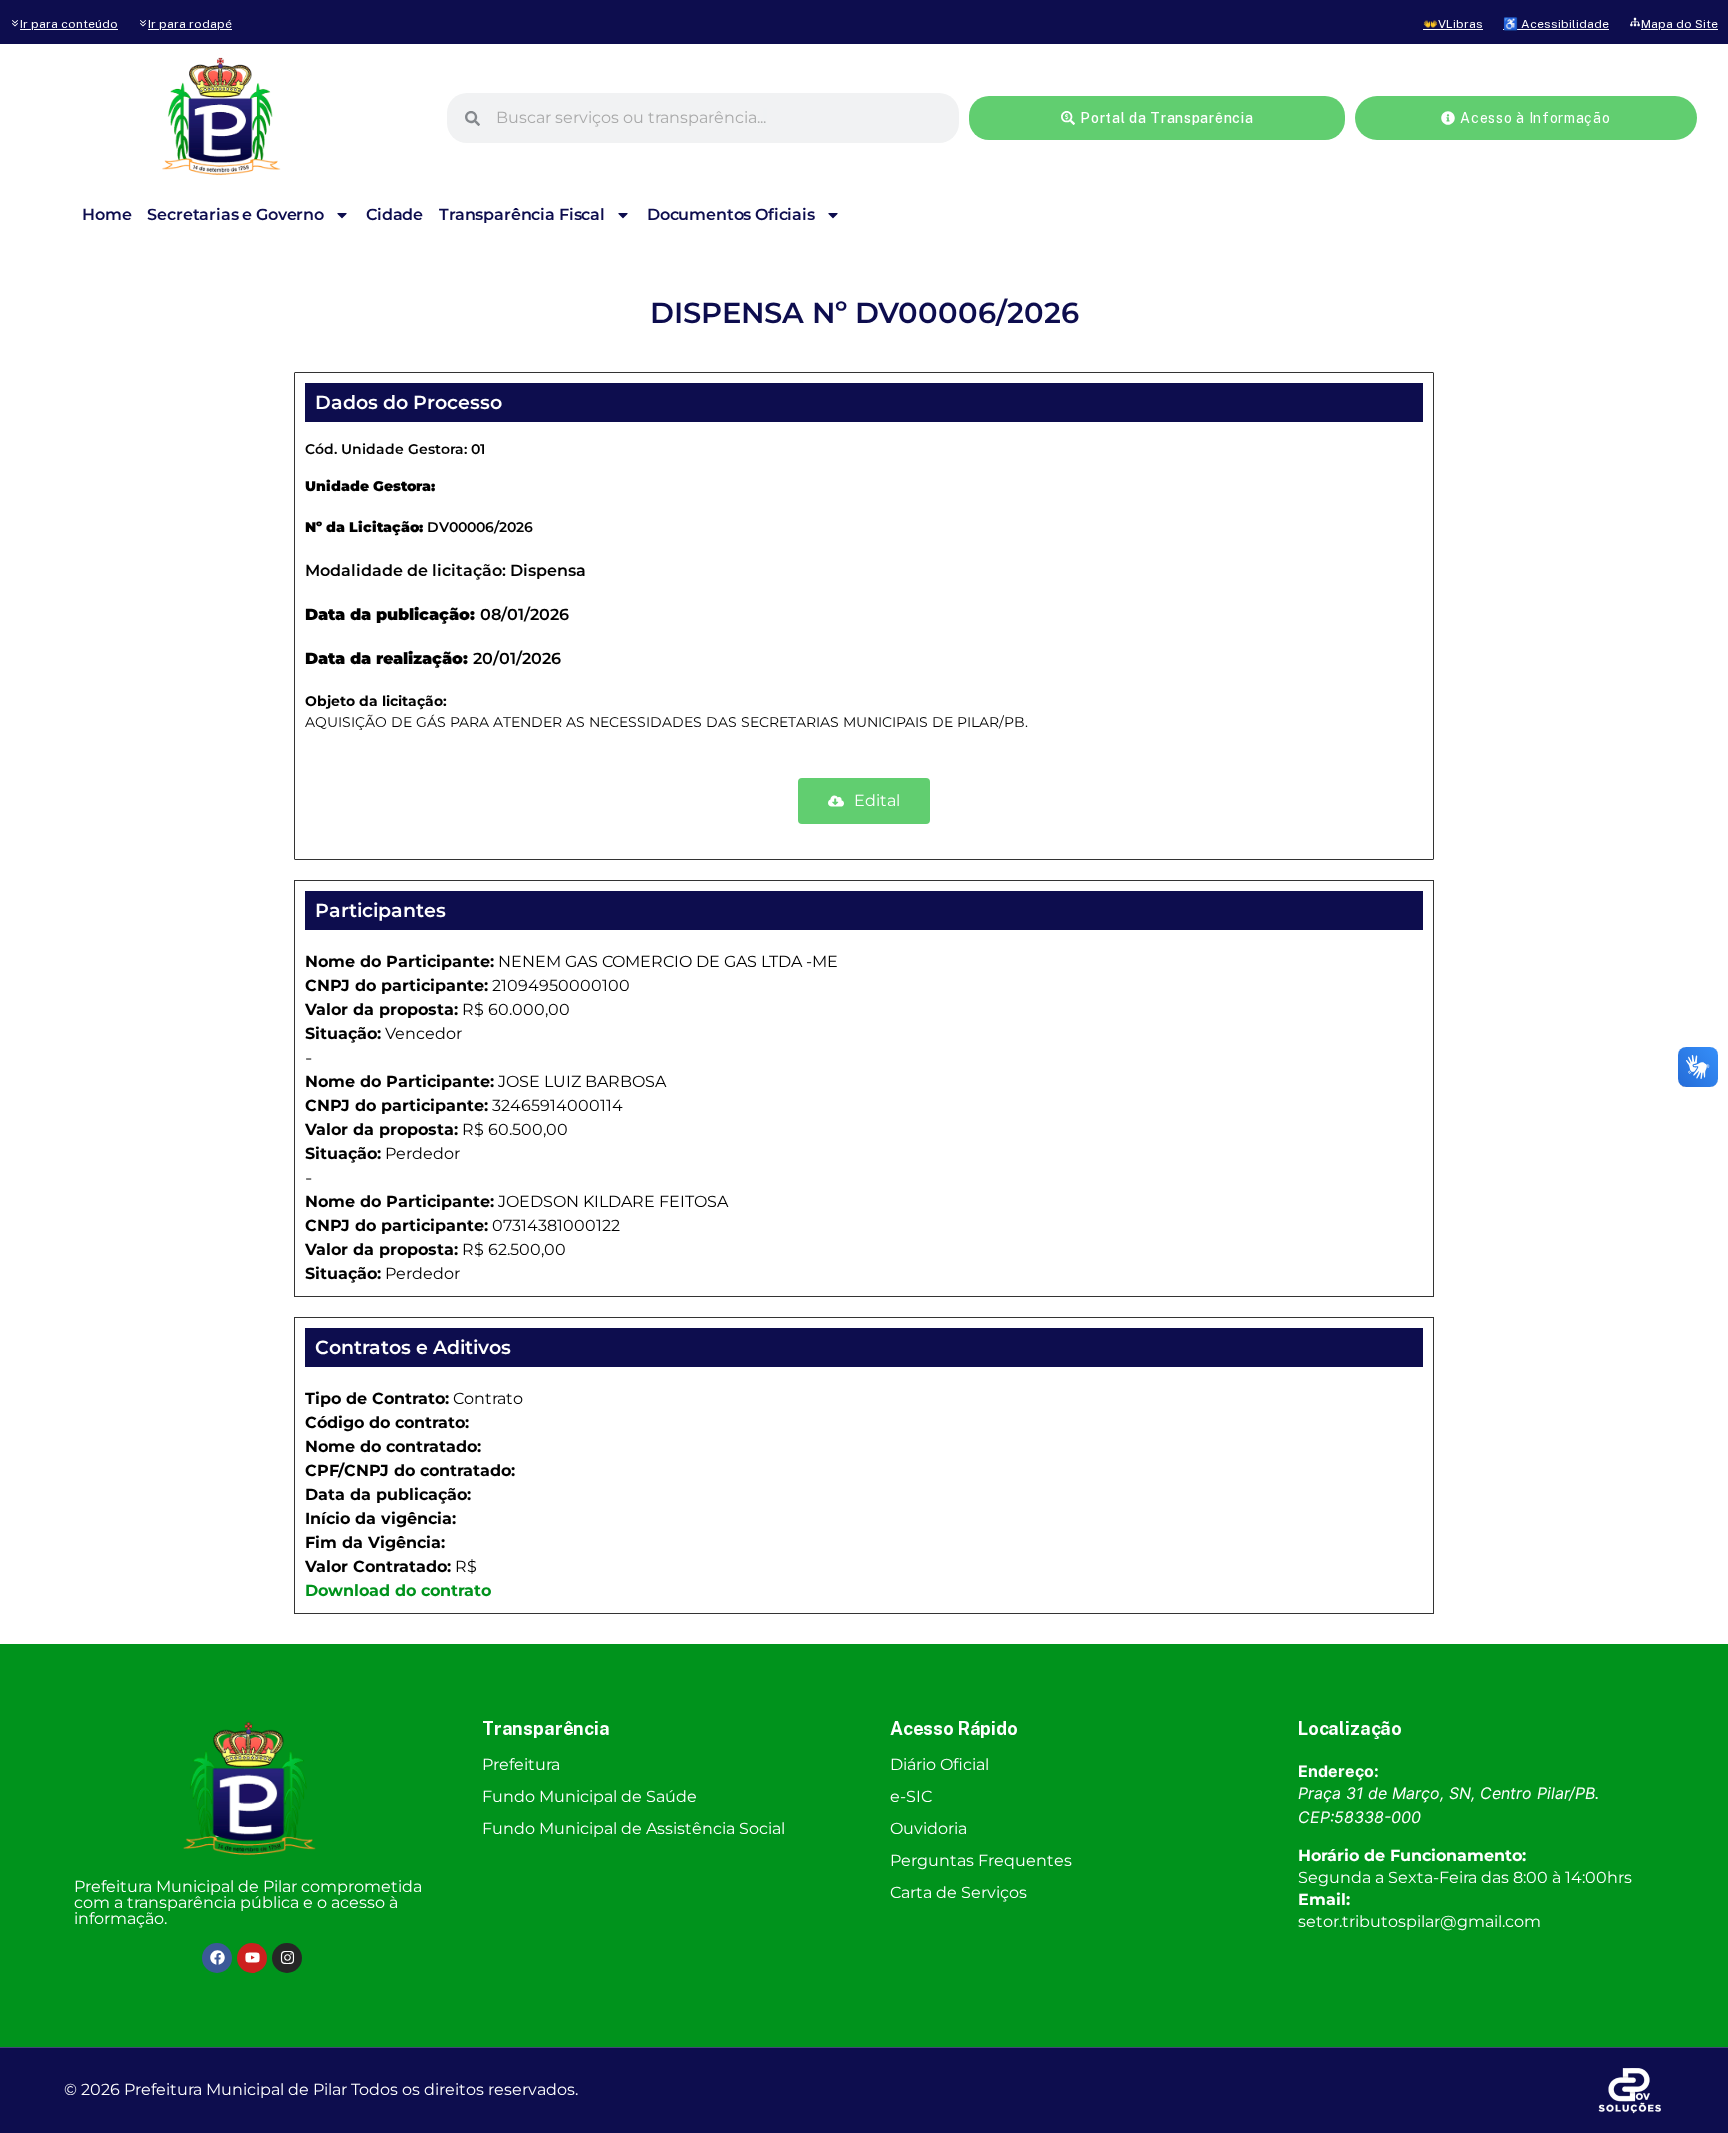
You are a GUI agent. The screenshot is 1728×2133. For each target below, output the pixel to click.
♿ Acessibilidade (1556, 24)
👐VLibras (1453, 24)
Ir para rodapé (190, 24)
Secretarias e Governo (235, 214)
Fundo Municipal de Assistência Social (633, 1828)
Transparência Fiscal (522, 214)
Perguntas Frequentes (981, 1860)
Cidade (394, 214)
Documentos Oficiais (731, 214)
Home (106, 214)
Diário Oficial (939, 1764)
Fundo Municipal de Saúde (589, 1796)
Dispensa (548, 570)
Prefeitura (521, 1764)
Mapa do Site (1679, 24)
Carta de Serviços (958, 1892)
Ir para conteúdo (69, 24)
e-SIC (911, 1796)
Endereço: (1338, 1771)
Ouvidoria (928, 1828)
